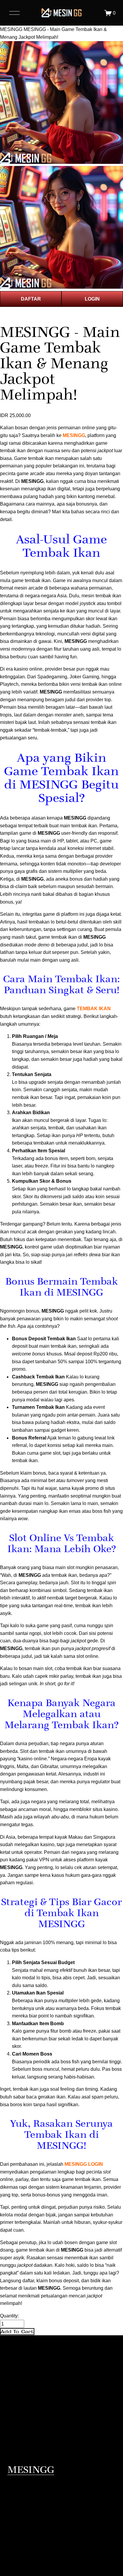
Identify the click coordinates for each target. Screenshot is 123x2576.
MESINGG (11, 29)
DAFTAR (31, 299)
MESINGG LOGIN (84, 2164)
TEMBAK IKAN (94, 1009)
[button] (17, 2332)
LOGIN (92, 299)
